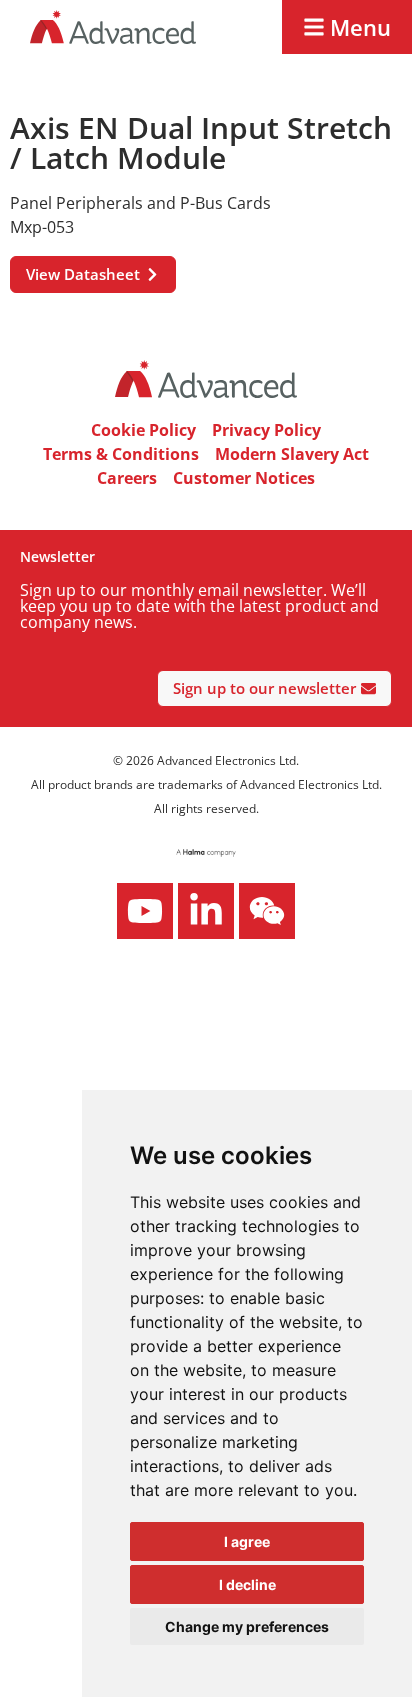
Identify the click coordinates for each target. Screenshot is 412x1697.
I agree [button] (247, 1541)
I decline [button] (247, 1584)
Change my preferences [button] (247, 1626)
